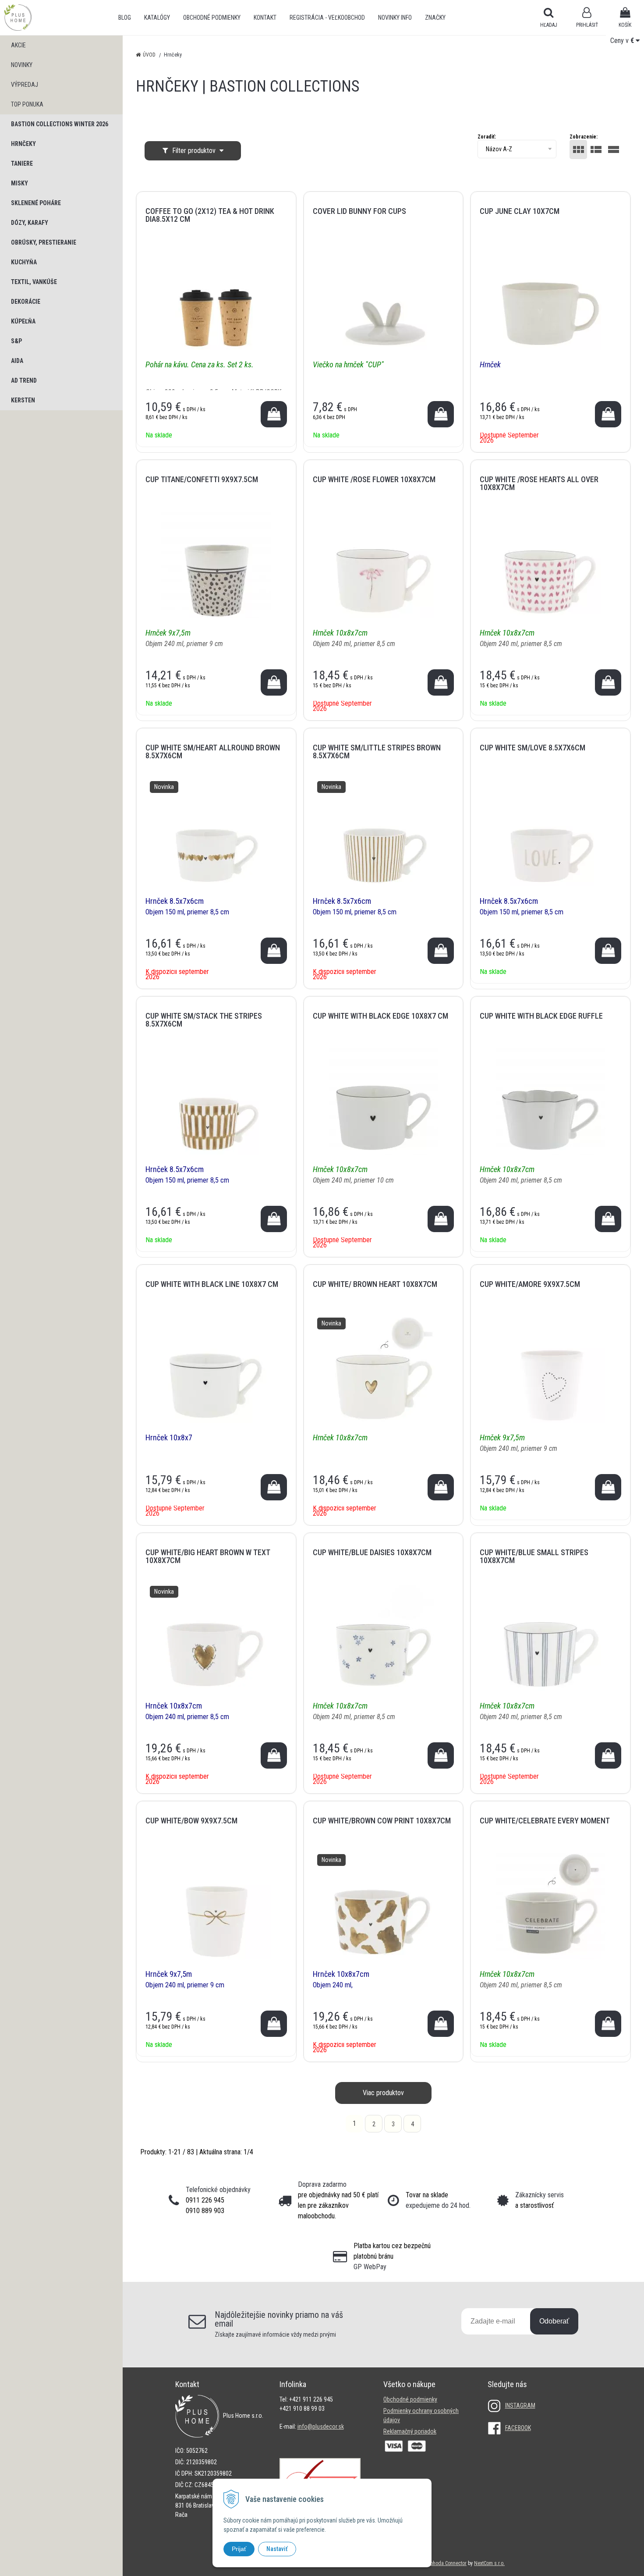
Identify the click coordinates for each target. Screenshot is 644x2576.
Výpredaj (25, 85)
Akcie (18, 45)
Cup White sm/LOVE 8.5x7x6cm (533, 748)
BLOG (125, 18)
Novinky (22, 65)
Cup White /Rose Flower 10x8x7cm (374, 479)
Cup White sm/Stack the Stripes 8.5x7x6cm (204, 1020)
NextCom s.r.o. (489, 2563)
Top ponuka (27, 104)
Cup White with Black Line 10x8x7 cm (212, 1284)
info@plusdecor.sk (321, 2427)
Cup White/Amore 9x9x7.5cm (530, 1284)
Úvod (149, 55)
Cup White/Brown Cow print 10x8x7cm (382, 1821)
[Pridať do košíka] (274, 414)
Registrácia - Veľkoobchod (327, 18)
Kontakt (265, 18)
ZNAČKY (435, 18)
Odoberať (554, 2321)
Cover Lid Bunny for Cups (359, 211)
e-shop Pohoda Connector (439, 2563)
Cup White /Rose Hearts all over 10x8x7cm (539, 483)
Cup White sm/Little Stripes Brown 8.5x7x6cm (377, 751)
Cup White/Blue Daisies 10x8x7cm (372, 1552)
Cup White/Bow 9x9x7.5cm (191, 1821)
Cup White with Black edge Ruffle (541, 1016)
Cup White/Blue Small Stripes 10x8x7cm (534, 1556)
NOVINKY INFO (395, 18)
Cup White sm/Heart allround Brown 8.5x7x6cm (213, 751)
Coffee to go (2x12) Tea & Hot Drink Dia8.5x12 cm (210, 215)
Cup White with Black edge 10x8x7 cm (380, 1016)
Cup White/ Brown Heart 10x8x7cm (375, 1284)
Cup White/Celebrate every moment (545, 1821)
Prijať (239, 2549)
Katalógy (157, 18)
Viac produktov (383, 2093)
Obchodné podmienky (212, 18)
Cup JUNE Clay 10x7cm (520, 211)
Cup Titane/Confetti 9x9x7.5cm (202, 479)
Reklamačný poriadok (410, 2431)
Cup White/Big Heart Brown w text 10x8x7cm (208, 1556)
